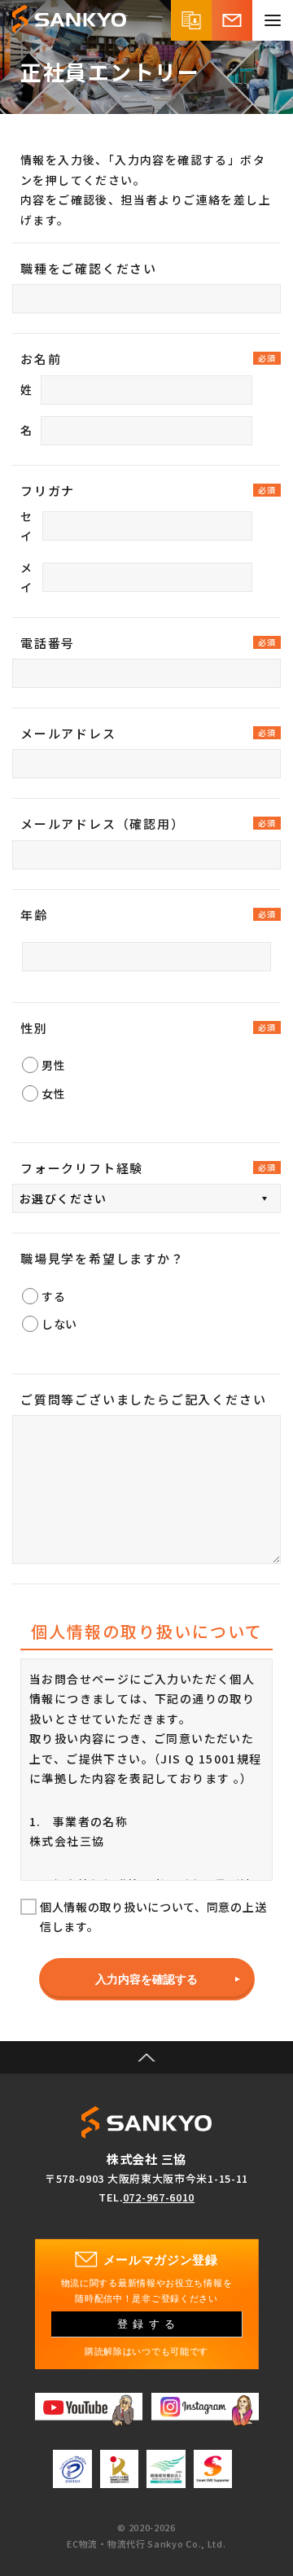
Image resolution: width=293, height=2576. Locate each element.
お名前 (41, 359)
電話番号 (48, 643)
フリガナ (48, 491)
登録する (149, 2324)
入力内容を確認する (146, 1979)
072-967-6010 (159, 2197)
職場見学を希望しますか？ (103, 1258)
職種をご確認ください (89, 268)
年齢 (34, 915)
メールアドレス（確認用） (103, 824)
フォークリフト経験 (82, 1168)
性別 (34, 1028)
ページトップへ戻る (146, 2057)
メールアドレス (68, 733)
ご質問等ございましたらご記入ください (143, 1399)
